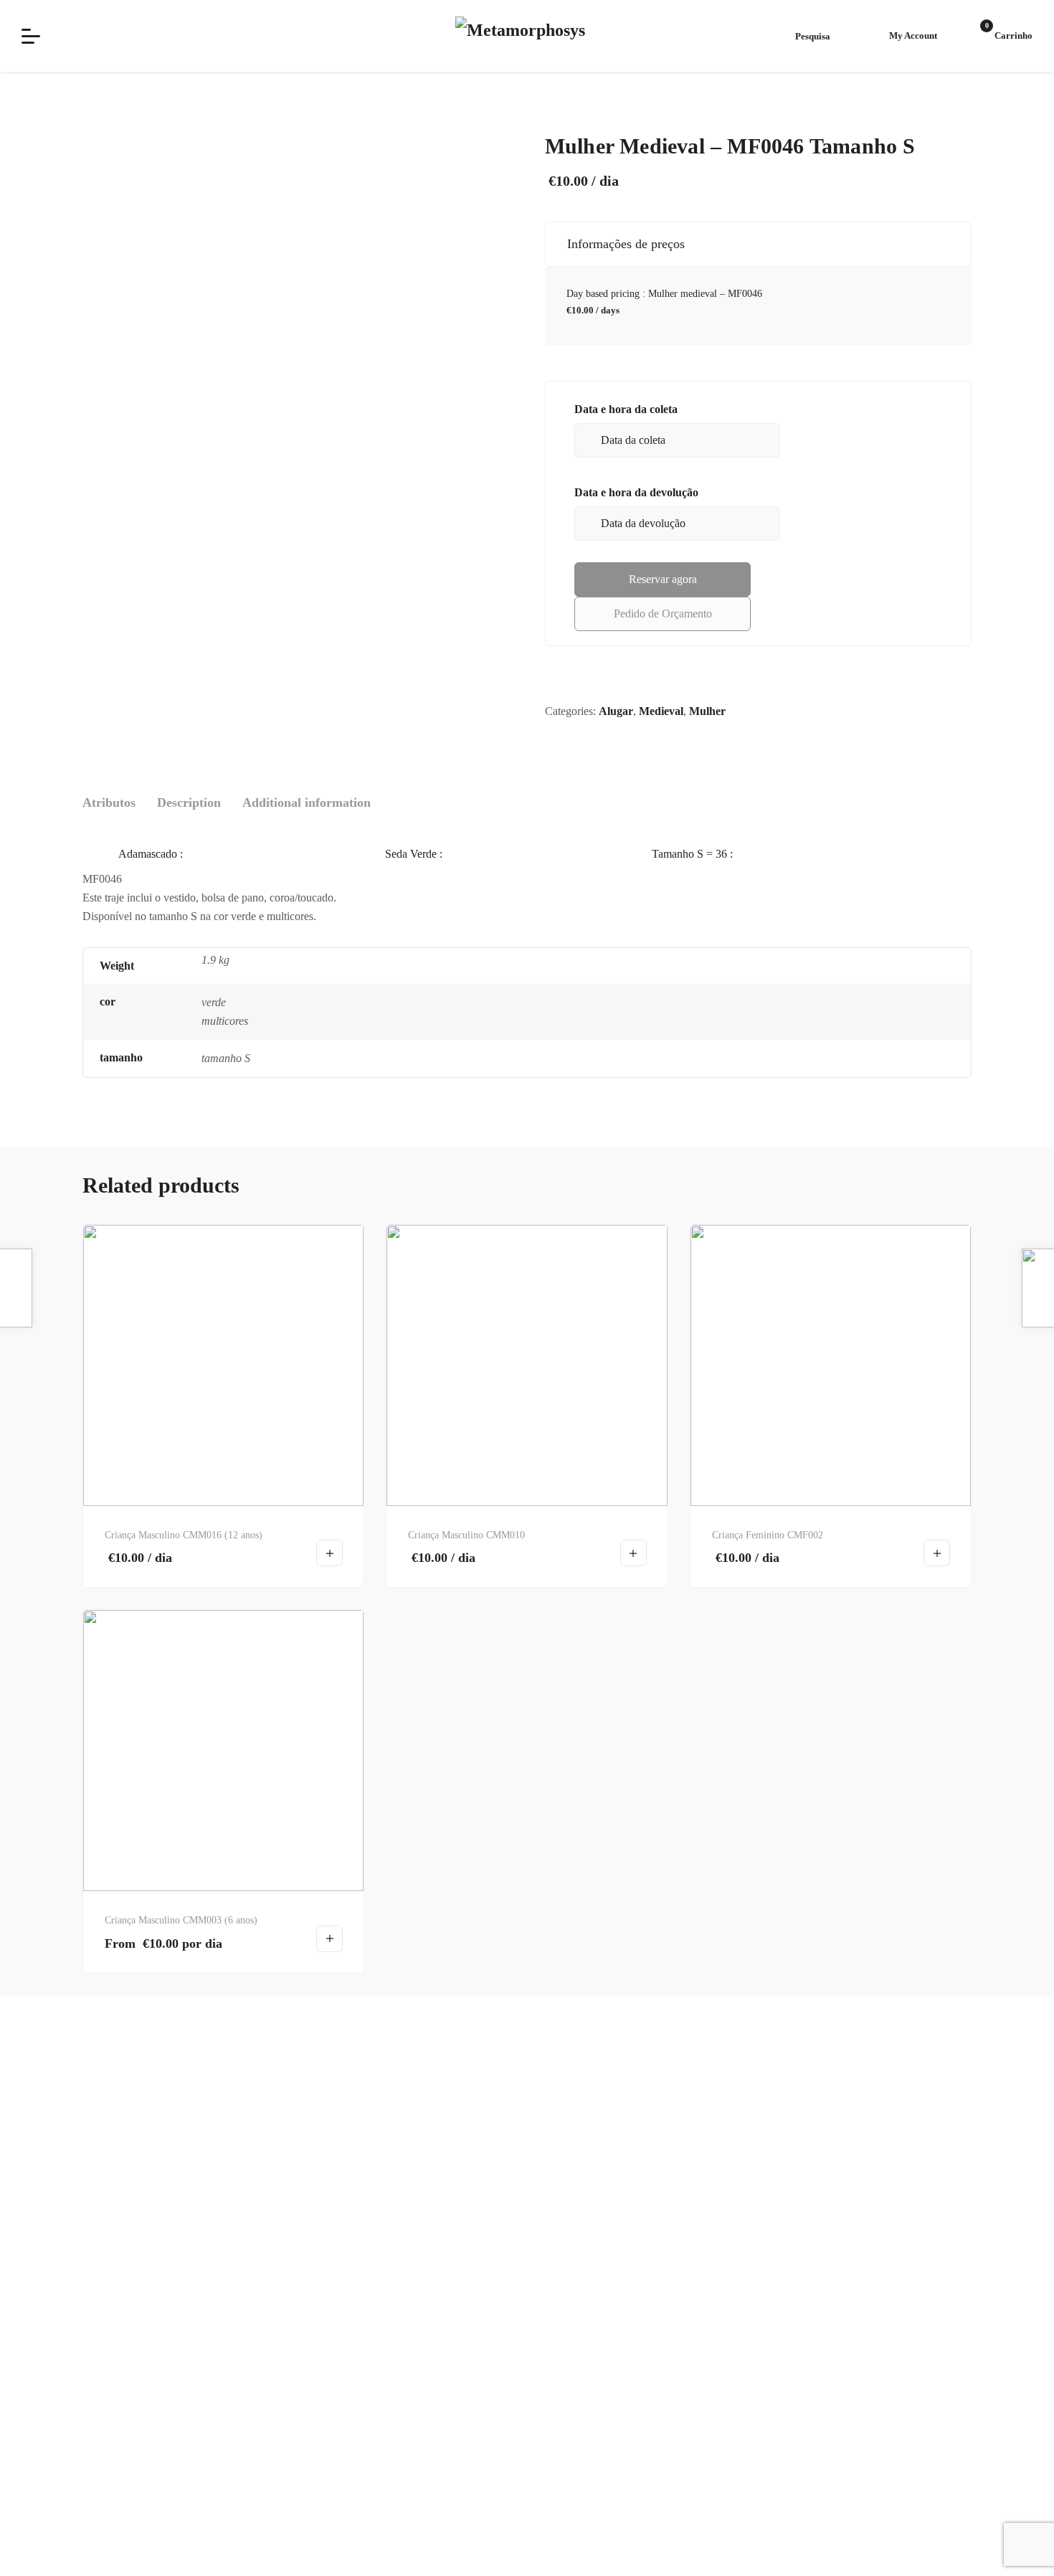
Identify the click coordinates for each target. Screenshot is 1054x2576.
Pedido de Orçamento (663, 614)
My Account (913, 35)
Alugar (616, 711)
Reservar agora (663, 579)
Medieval (661, 711)
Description (189, 802)
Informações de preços (622, 244)
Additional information (307, 802)
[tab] (109, 803)
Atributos (109, 802)
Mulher (707, 711)
